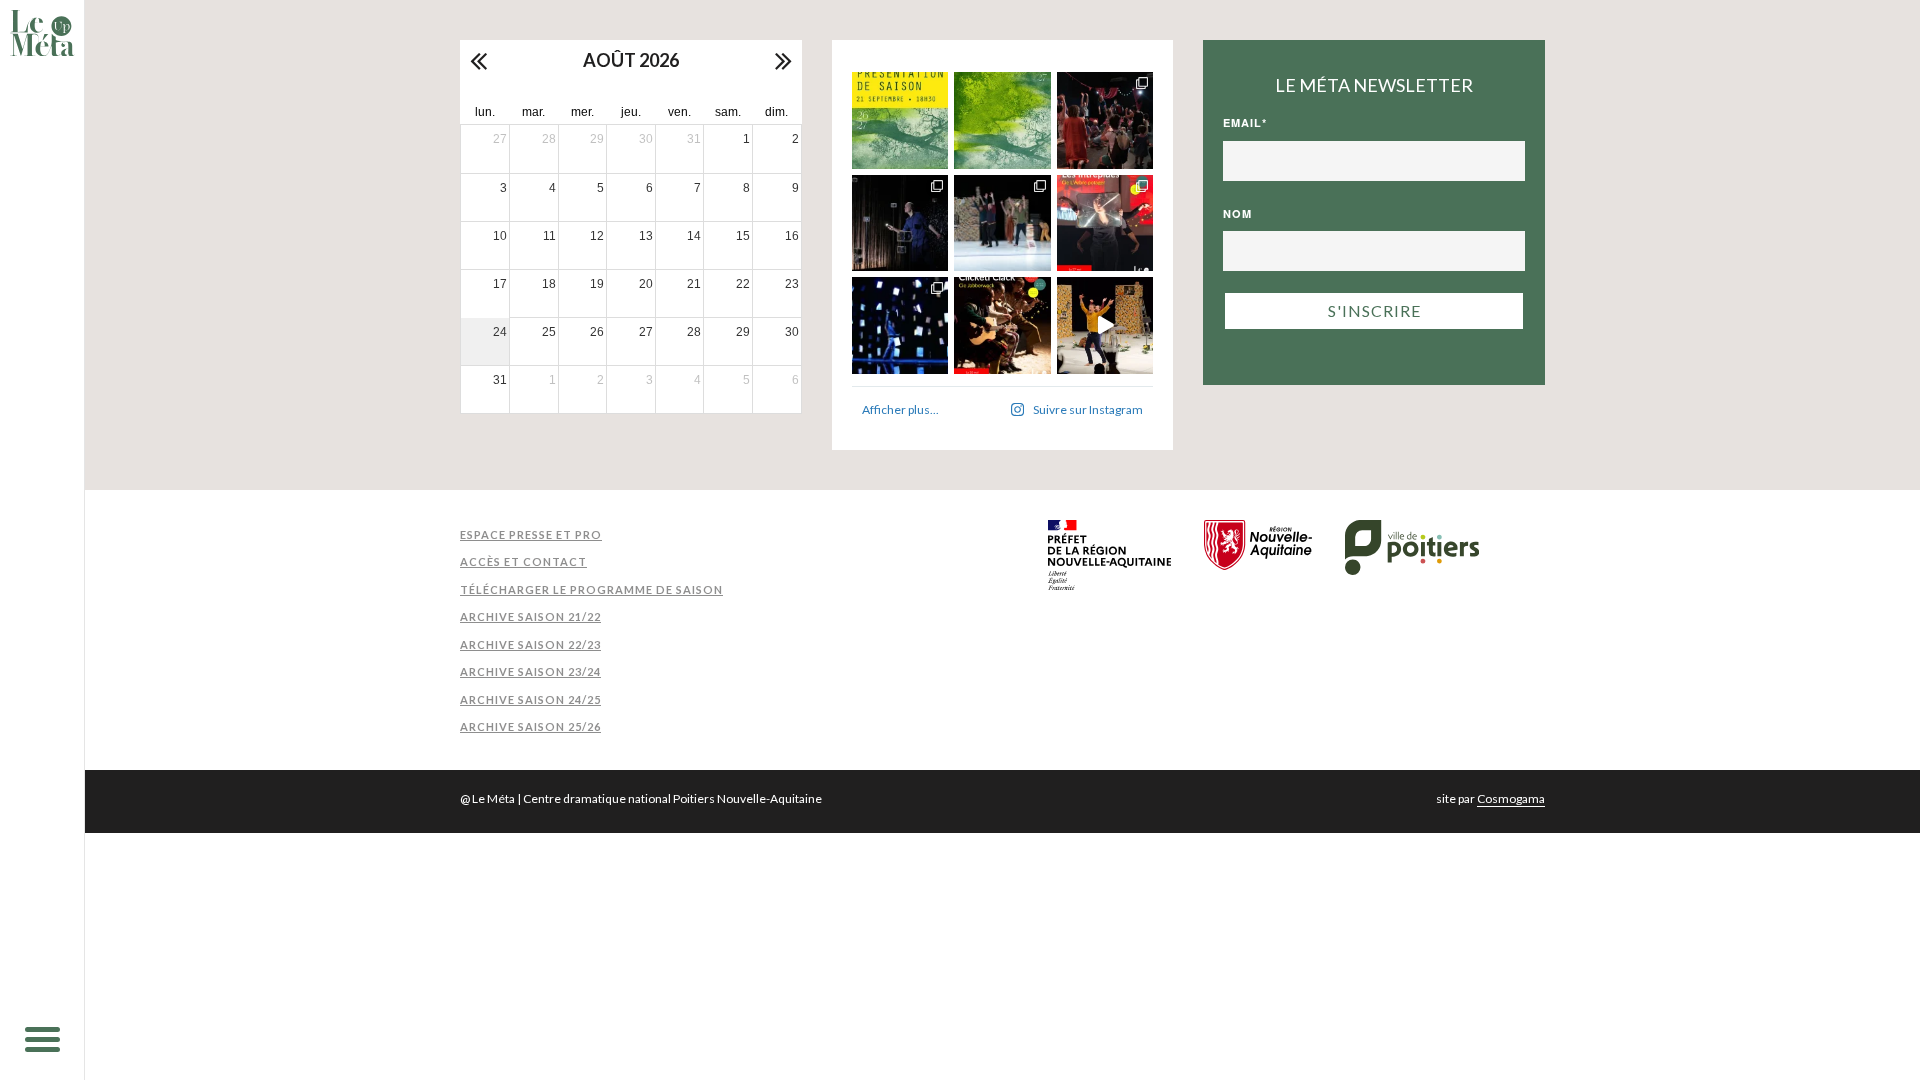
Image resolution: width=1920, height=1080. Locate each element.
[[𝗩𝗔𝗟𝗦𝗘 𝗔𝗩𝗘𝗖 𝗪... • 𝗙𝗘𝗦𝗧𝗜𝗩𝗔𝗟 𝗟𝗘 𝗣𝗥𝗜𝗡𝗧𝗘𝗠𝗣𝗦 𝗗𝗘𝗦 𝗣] (1002, 223)
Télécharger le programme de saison (591, 589)
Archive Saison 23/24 (530, 671)
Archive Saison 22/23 (530, 644)
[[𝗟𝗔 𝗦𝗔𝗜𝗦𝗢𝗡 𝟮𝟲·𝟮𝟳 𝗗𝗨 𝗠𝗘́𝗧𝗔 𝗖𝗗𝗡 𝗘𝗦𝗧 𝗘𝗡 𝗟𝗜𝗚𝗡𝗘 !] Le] (1002, 120)
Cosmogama (1511, 798)
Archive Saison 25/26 (530, 726)
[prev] (480, 60)
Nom (1237, 213)
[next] (782, 60)
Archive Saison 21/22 (530, 616)
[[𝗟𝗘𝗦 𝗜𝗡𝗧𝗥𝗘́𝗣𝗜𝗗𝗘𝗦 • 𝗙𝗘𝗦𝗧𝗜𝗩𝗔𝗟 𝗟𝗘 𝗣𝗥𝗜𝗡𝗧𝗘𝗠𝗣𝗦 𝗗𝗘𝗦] (1105, 223)
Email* (1245, 122)
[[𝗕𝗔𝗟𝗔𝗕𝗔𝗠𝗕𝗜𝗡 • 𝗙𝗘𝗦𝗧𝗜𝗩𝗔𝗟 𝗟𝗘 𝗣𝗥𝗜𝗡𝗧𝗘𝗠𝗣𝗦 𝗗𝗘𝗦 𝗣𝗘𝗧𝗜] (1105, 120)
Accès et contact (523, 561)
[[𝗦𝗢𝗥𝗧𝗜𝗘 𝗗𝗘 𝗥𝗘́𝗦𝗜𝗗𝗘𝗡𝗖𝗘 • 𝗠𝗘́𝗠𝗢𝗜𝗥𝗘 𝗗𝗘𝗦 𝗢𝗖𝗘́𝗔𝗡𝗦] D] (900, 325)
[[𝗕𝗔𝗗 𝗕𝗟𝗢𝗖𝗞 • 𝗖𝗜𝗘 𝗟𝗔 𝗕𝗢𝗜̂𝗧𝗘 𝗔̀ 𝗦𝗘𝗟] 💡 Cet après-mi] (900, 223)
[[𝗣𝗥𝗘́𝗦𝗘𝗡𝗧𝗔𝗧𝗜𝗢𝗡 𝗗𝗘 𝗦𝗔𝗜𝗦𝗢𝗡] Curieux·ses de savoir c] (900, 120)
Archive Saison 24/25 (530, 699)
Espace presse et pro (531, 534)
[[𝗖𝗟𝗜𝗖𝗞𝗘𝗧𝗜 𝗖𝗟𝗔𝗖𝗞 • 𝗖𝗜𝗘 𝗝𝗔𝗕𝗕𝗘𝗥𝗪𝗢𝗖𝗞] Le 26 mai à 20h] (1002, 325)
